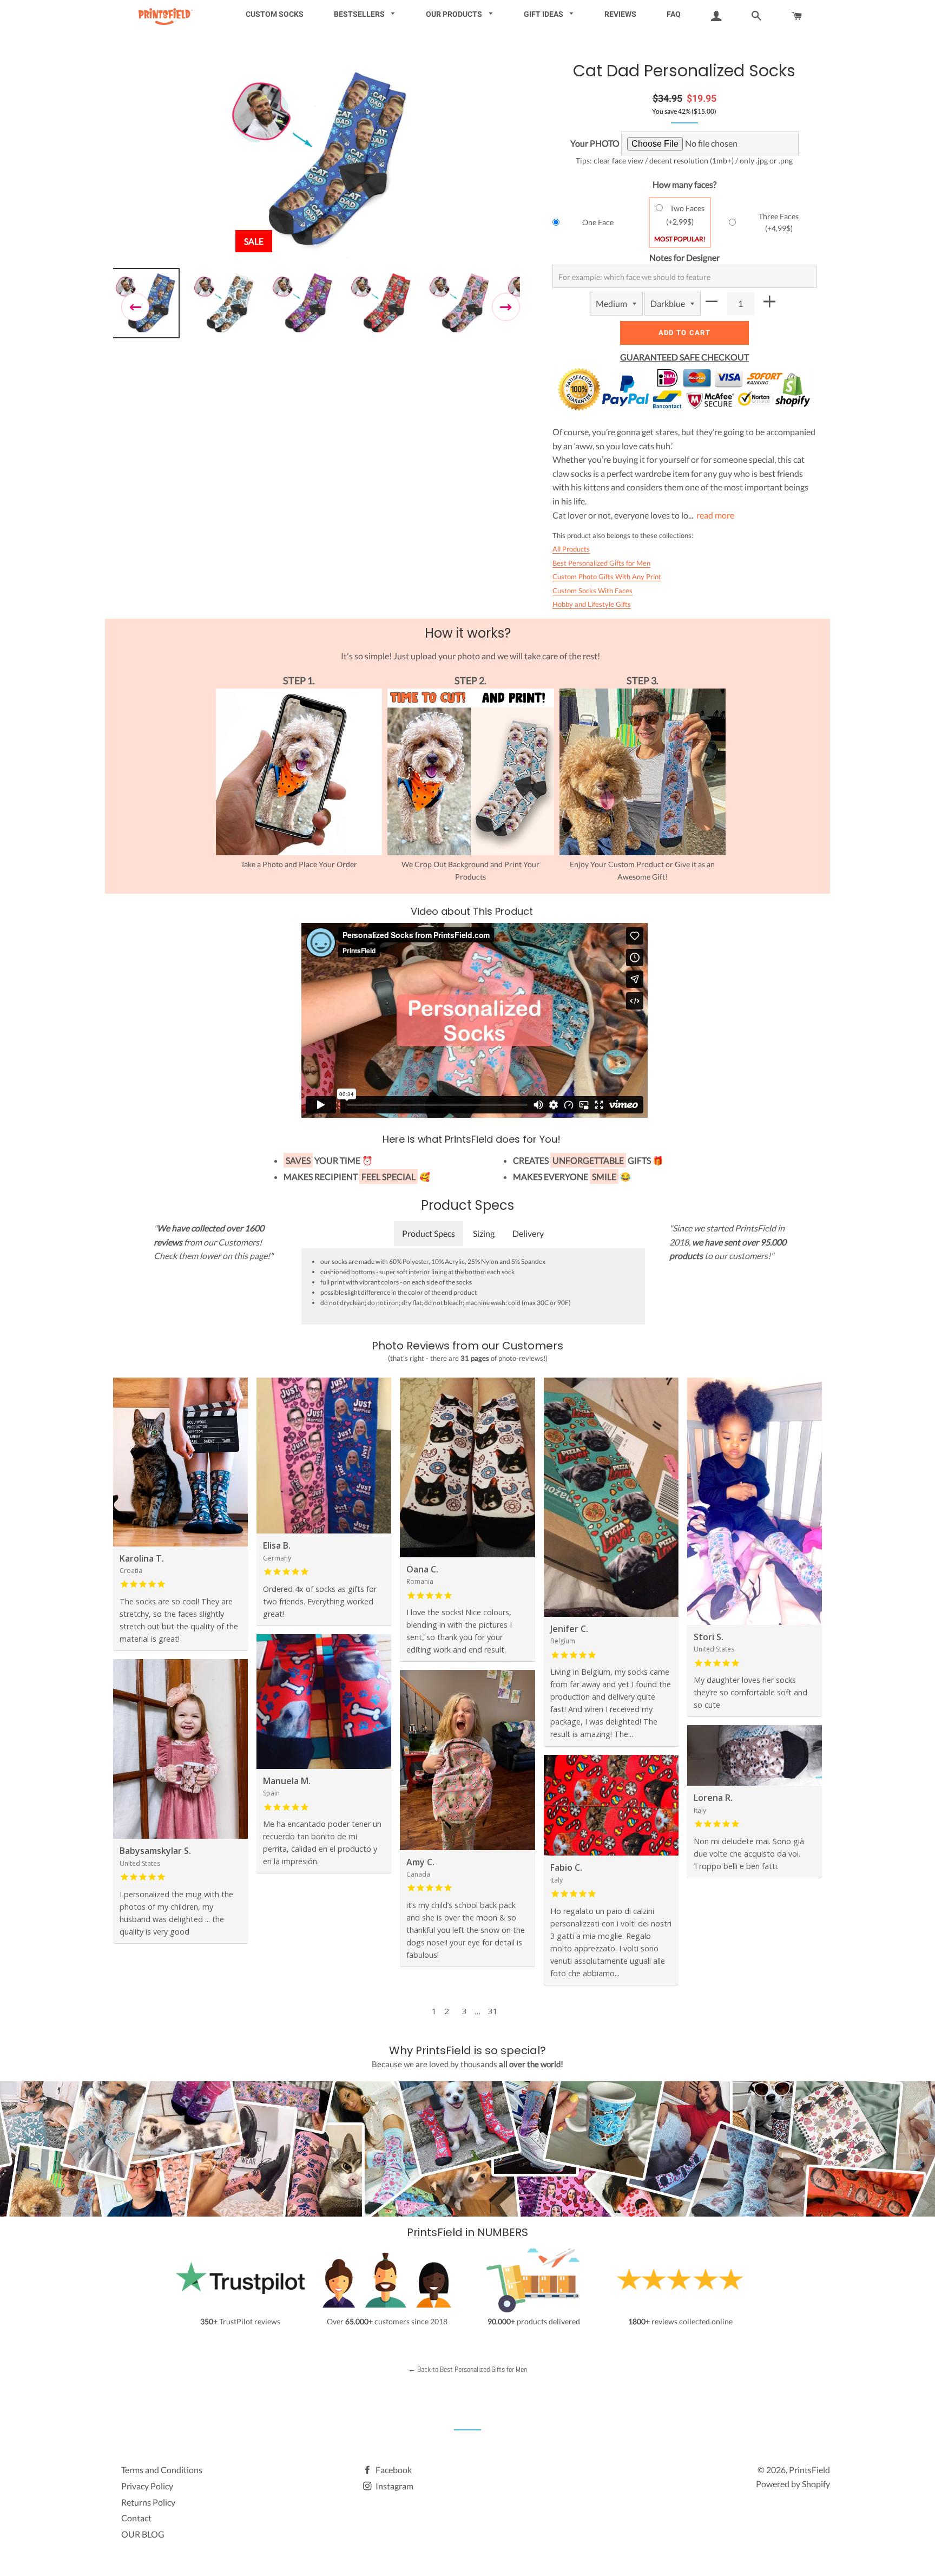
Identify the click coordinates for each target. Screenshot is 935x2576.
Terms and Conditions (162, 2470)
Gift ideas (544, 14)
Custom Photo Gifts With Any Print (607, 576)
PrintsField (809, 2470)
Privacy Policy (147, 2486)
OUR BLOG (143, 2534)
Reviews (620, 14)
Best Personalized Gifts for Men (601, 563)
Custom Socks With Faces (592, 591)
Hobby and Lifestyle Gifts (592, 604)
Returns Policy (148, 2502)
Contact (136, 2518)
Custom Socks (275, 14)
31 (493, 2011)
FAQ (674, 14)
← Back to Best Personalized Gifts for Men (467, 2369)
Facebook (393, 2470)
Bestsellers (360, 14)
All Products (571, 549)
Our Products (455, 14)
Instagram (394, 2486)
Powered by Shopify (793, 2484)
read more (715, 515)
